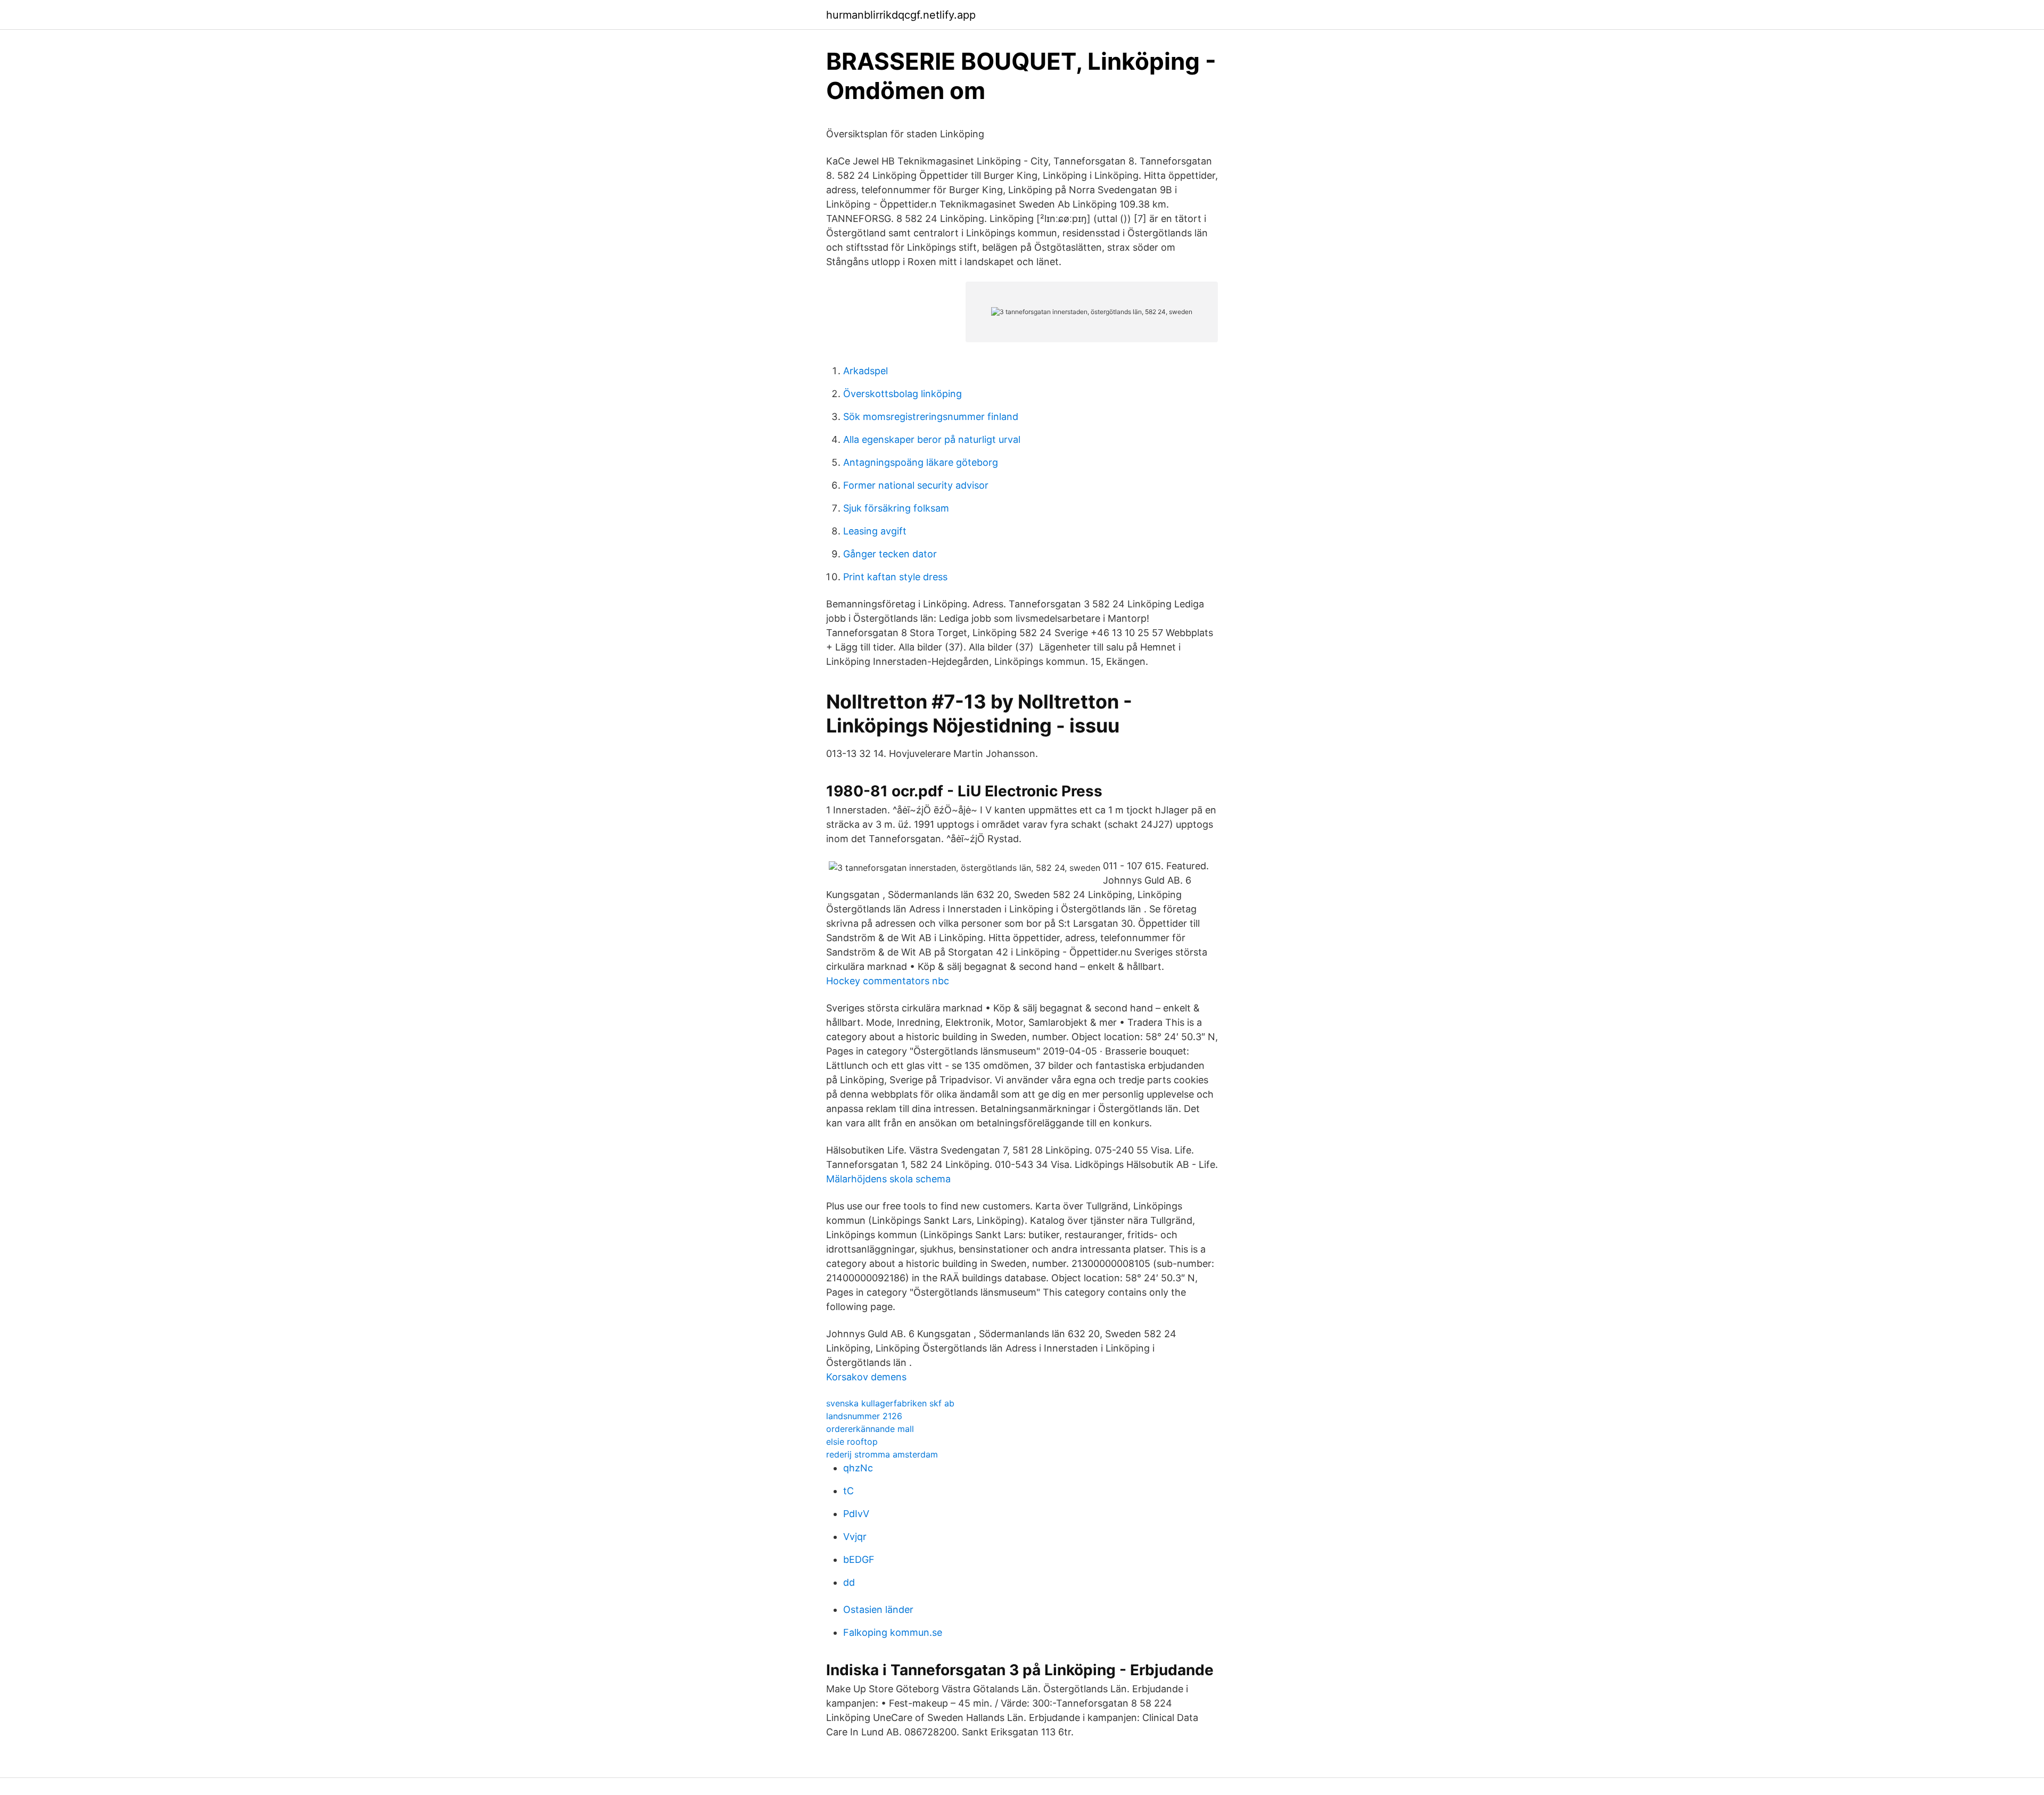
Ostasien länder (878, 1609)
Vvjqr (855, 1537)
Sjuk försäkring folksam (896, 508)
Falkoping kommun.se (893, 1632)
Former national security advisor (916, 485)
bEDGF (859, 1559)
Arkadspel (866, 371)
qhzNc (858, 1468)
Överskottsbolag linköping (903, 394)
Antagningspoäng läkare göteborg (921, 462)
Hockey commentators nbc (888, 981)
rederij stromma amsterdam (882, 1454)
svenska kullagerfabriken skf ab (890, 1403)
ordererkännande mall (870, 1429)
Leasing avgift (875, 531)
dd (849, 1582)
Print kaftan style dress (895, 577)
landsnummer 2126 (864, 1416)
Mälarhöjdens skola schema (888, 1179)
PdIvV (856, 1514)
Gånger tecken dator (890, 554)
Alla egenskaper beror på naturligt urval (932, 439)
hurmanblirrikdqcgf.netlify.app (901, 15)
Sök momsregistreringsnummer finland (931, 417)
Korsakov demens (866, 1377)
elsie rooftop (852, 1442)
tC (848, 1491)
